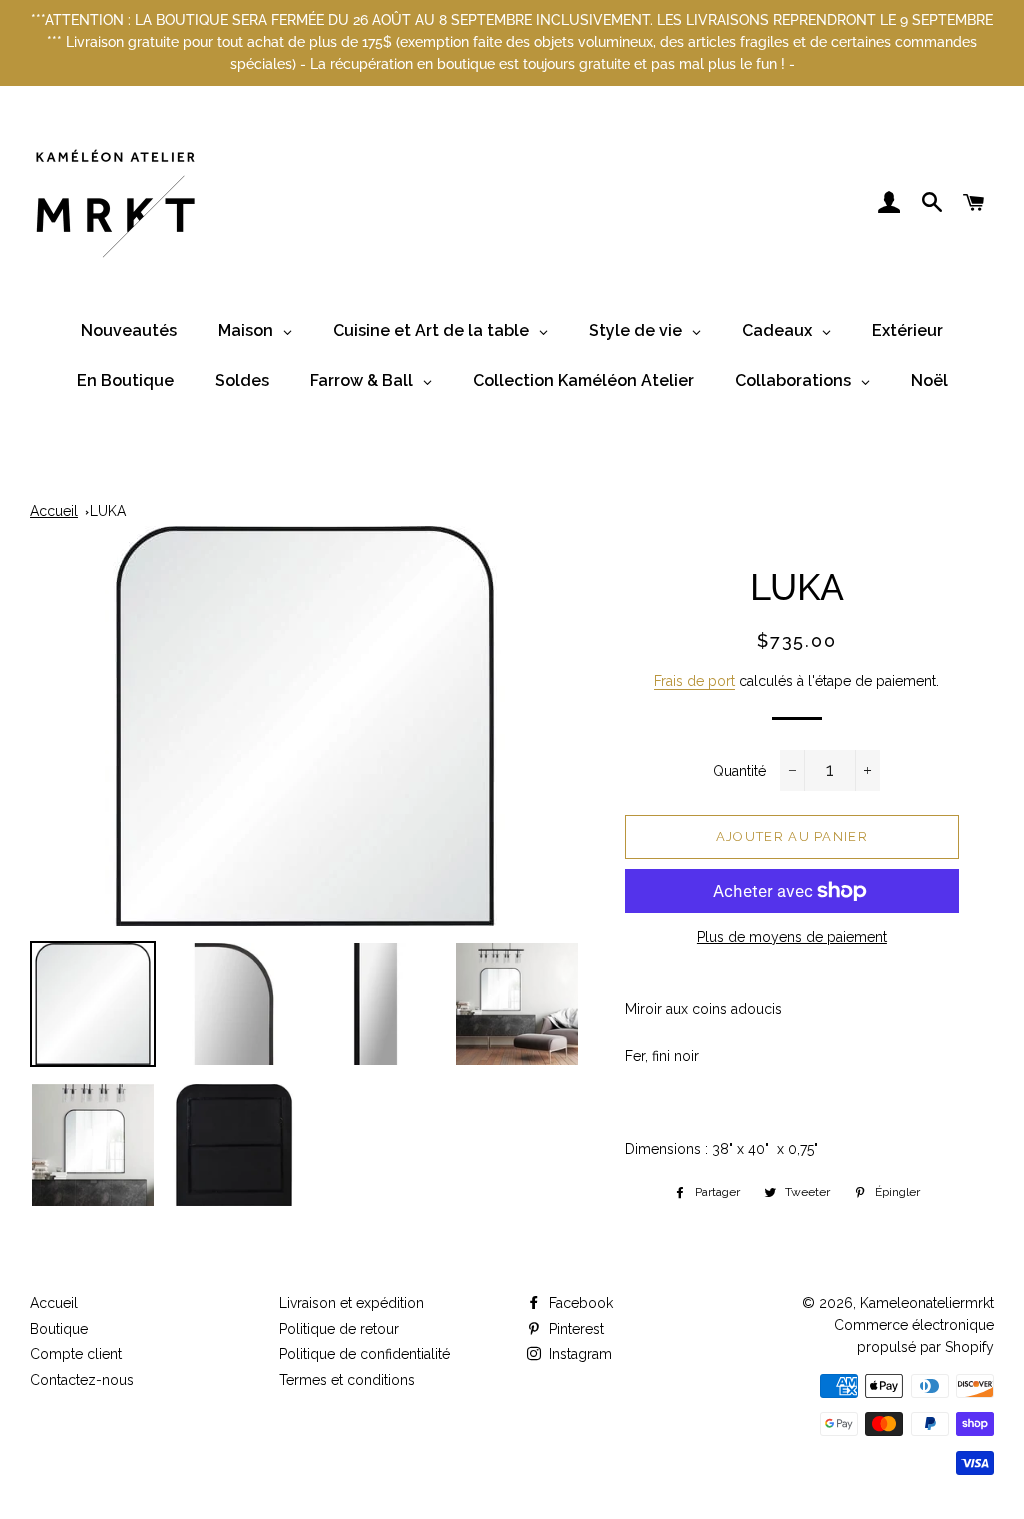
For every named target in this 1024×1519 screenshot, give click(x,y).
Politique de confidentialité (364, 1354)
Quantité (739, 771)
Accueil (54, 511)
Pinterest (574, 1329)
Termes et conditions (347, 1380)
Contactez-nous (82, 1380)
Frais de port (694, 681)
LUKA (108, 511)
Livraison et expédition (351, 1303)
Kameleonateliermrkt (927, 1303)
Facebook (579, 1303)
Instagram (578, 1354)
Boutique (59, 1329)
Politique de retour (339, 1329)
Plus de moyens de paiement (792, 937)
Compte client (76, 1354)
